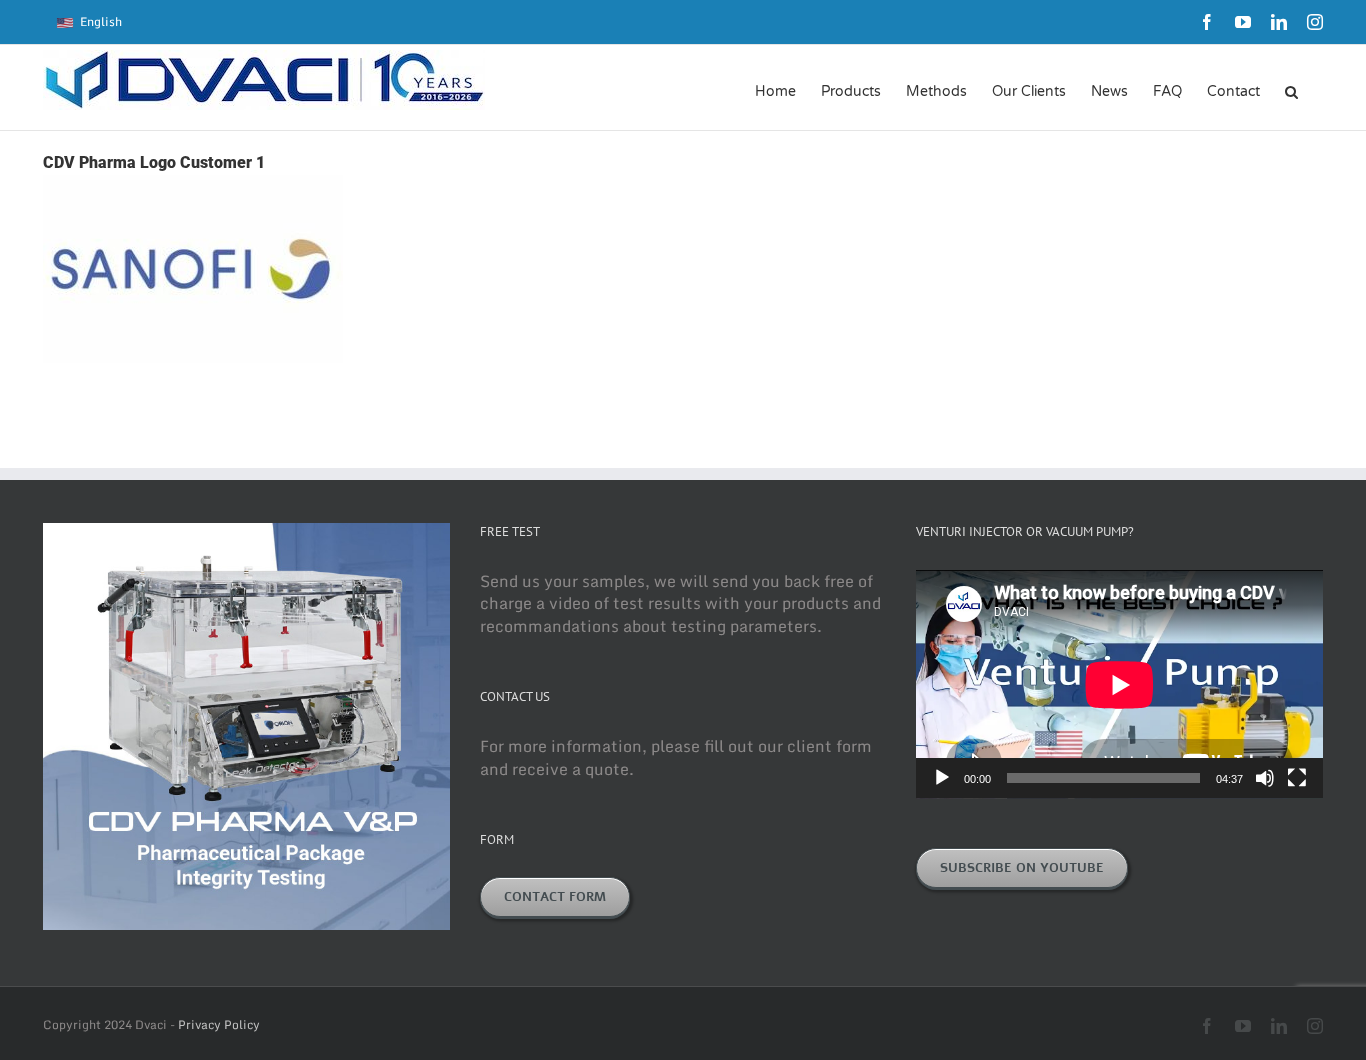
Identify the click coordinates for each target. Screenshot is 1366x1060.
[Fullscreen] (1297, 778)
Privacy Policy (219, 1024)
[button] (1291, 90)
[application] (1119, 684)
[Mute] (1265, 778)
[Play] (942, 778)
